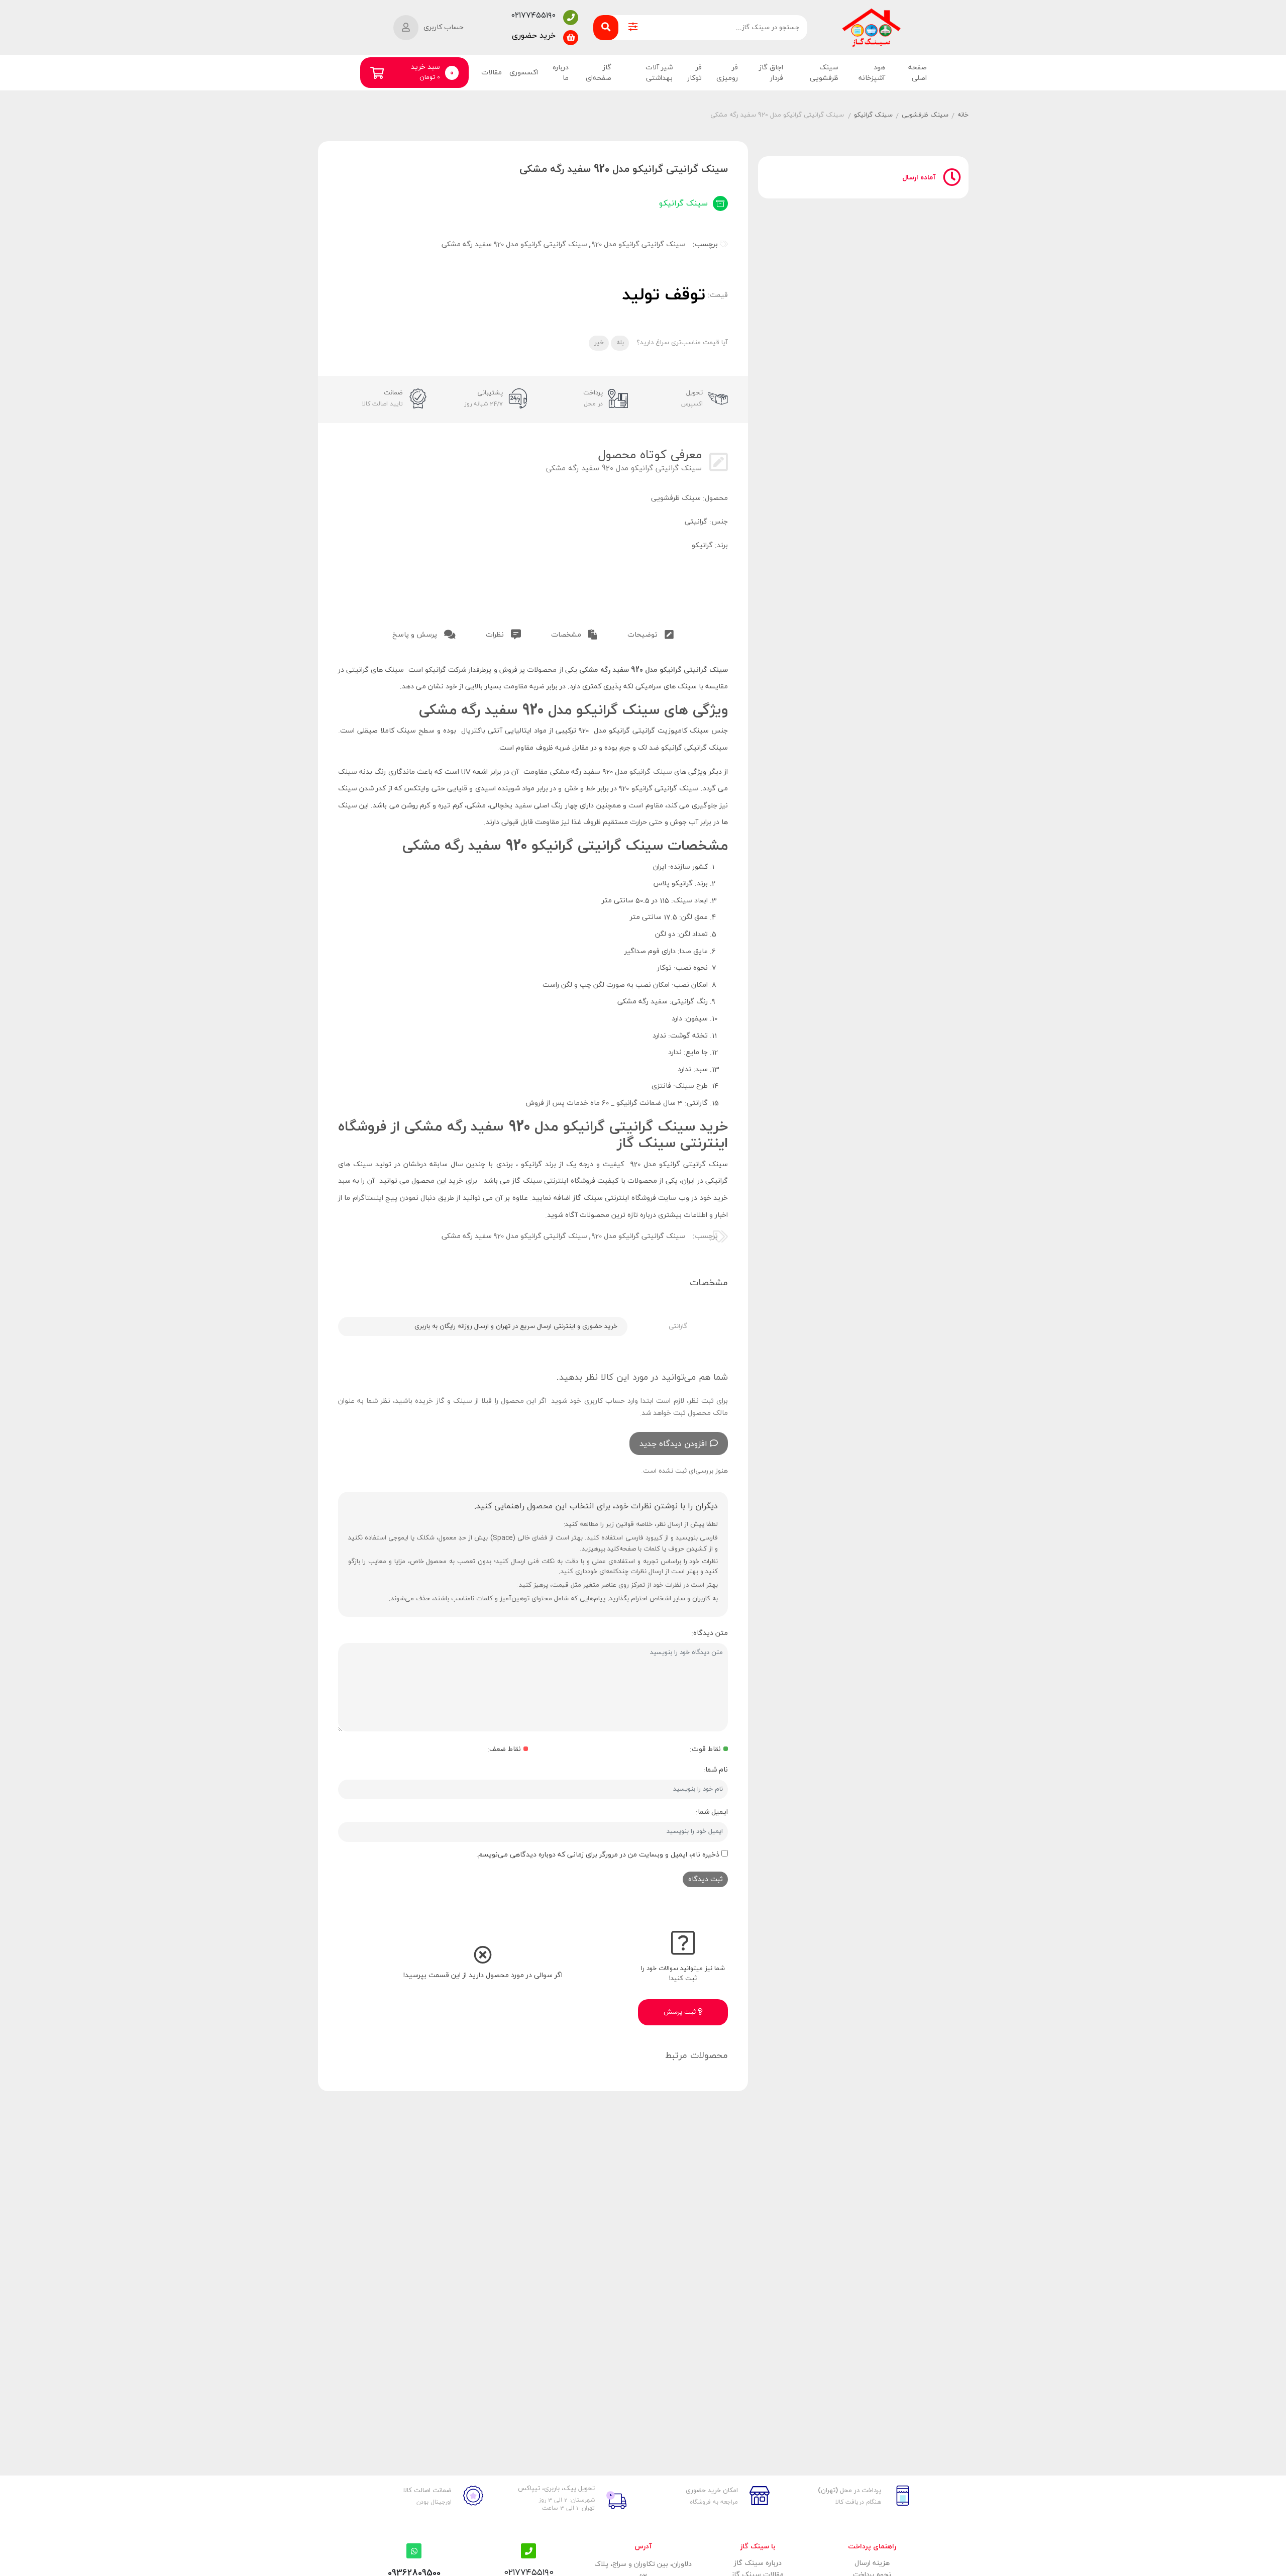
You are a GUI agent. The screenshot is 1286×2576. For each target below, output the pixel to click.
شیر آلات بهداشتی (659, 73)
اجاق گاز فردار (771, 73)
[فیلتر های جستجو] (633, 28)
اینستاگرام (368, 1198)
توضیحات (644, 635)
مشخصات (567, 635)
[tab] (651, 633)
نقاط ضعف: (504, 1749)
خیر (599, 343)
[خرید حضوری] (571, 38)
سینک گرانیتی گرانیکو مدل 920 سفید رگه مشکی (514, 244)
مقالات (492, 73)
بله (620, 343)
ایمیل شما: (712, 1812)
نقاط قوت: (705, 1749)
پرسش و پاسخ (416, 635)
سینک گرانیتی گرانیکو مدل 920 (638, 244)
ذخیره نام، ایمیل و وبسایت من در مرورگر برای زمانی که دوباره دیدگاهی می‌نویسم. (598, 1855)
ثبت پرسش (681, 2012)
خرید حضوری (534, 36)
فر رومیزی (727, 73)
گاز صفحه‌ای (598, 73)
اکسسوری (524, 73)
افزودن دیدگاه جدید (673, 1444)
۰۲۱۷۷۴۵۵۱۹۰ (533, 16)
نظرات (496, 635)
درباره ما (561, 73)
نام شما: (716, 1770)
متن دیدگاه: (710, 1633)
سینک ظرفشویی (824, 73)
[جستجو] (606, 28)
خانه (963, 115)
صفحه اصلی (918, 73)
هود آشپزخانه (872, 73)
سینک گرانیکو (873, 115)
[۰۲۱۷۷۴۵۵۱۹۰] (571, 18)
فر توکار (694, 73)
